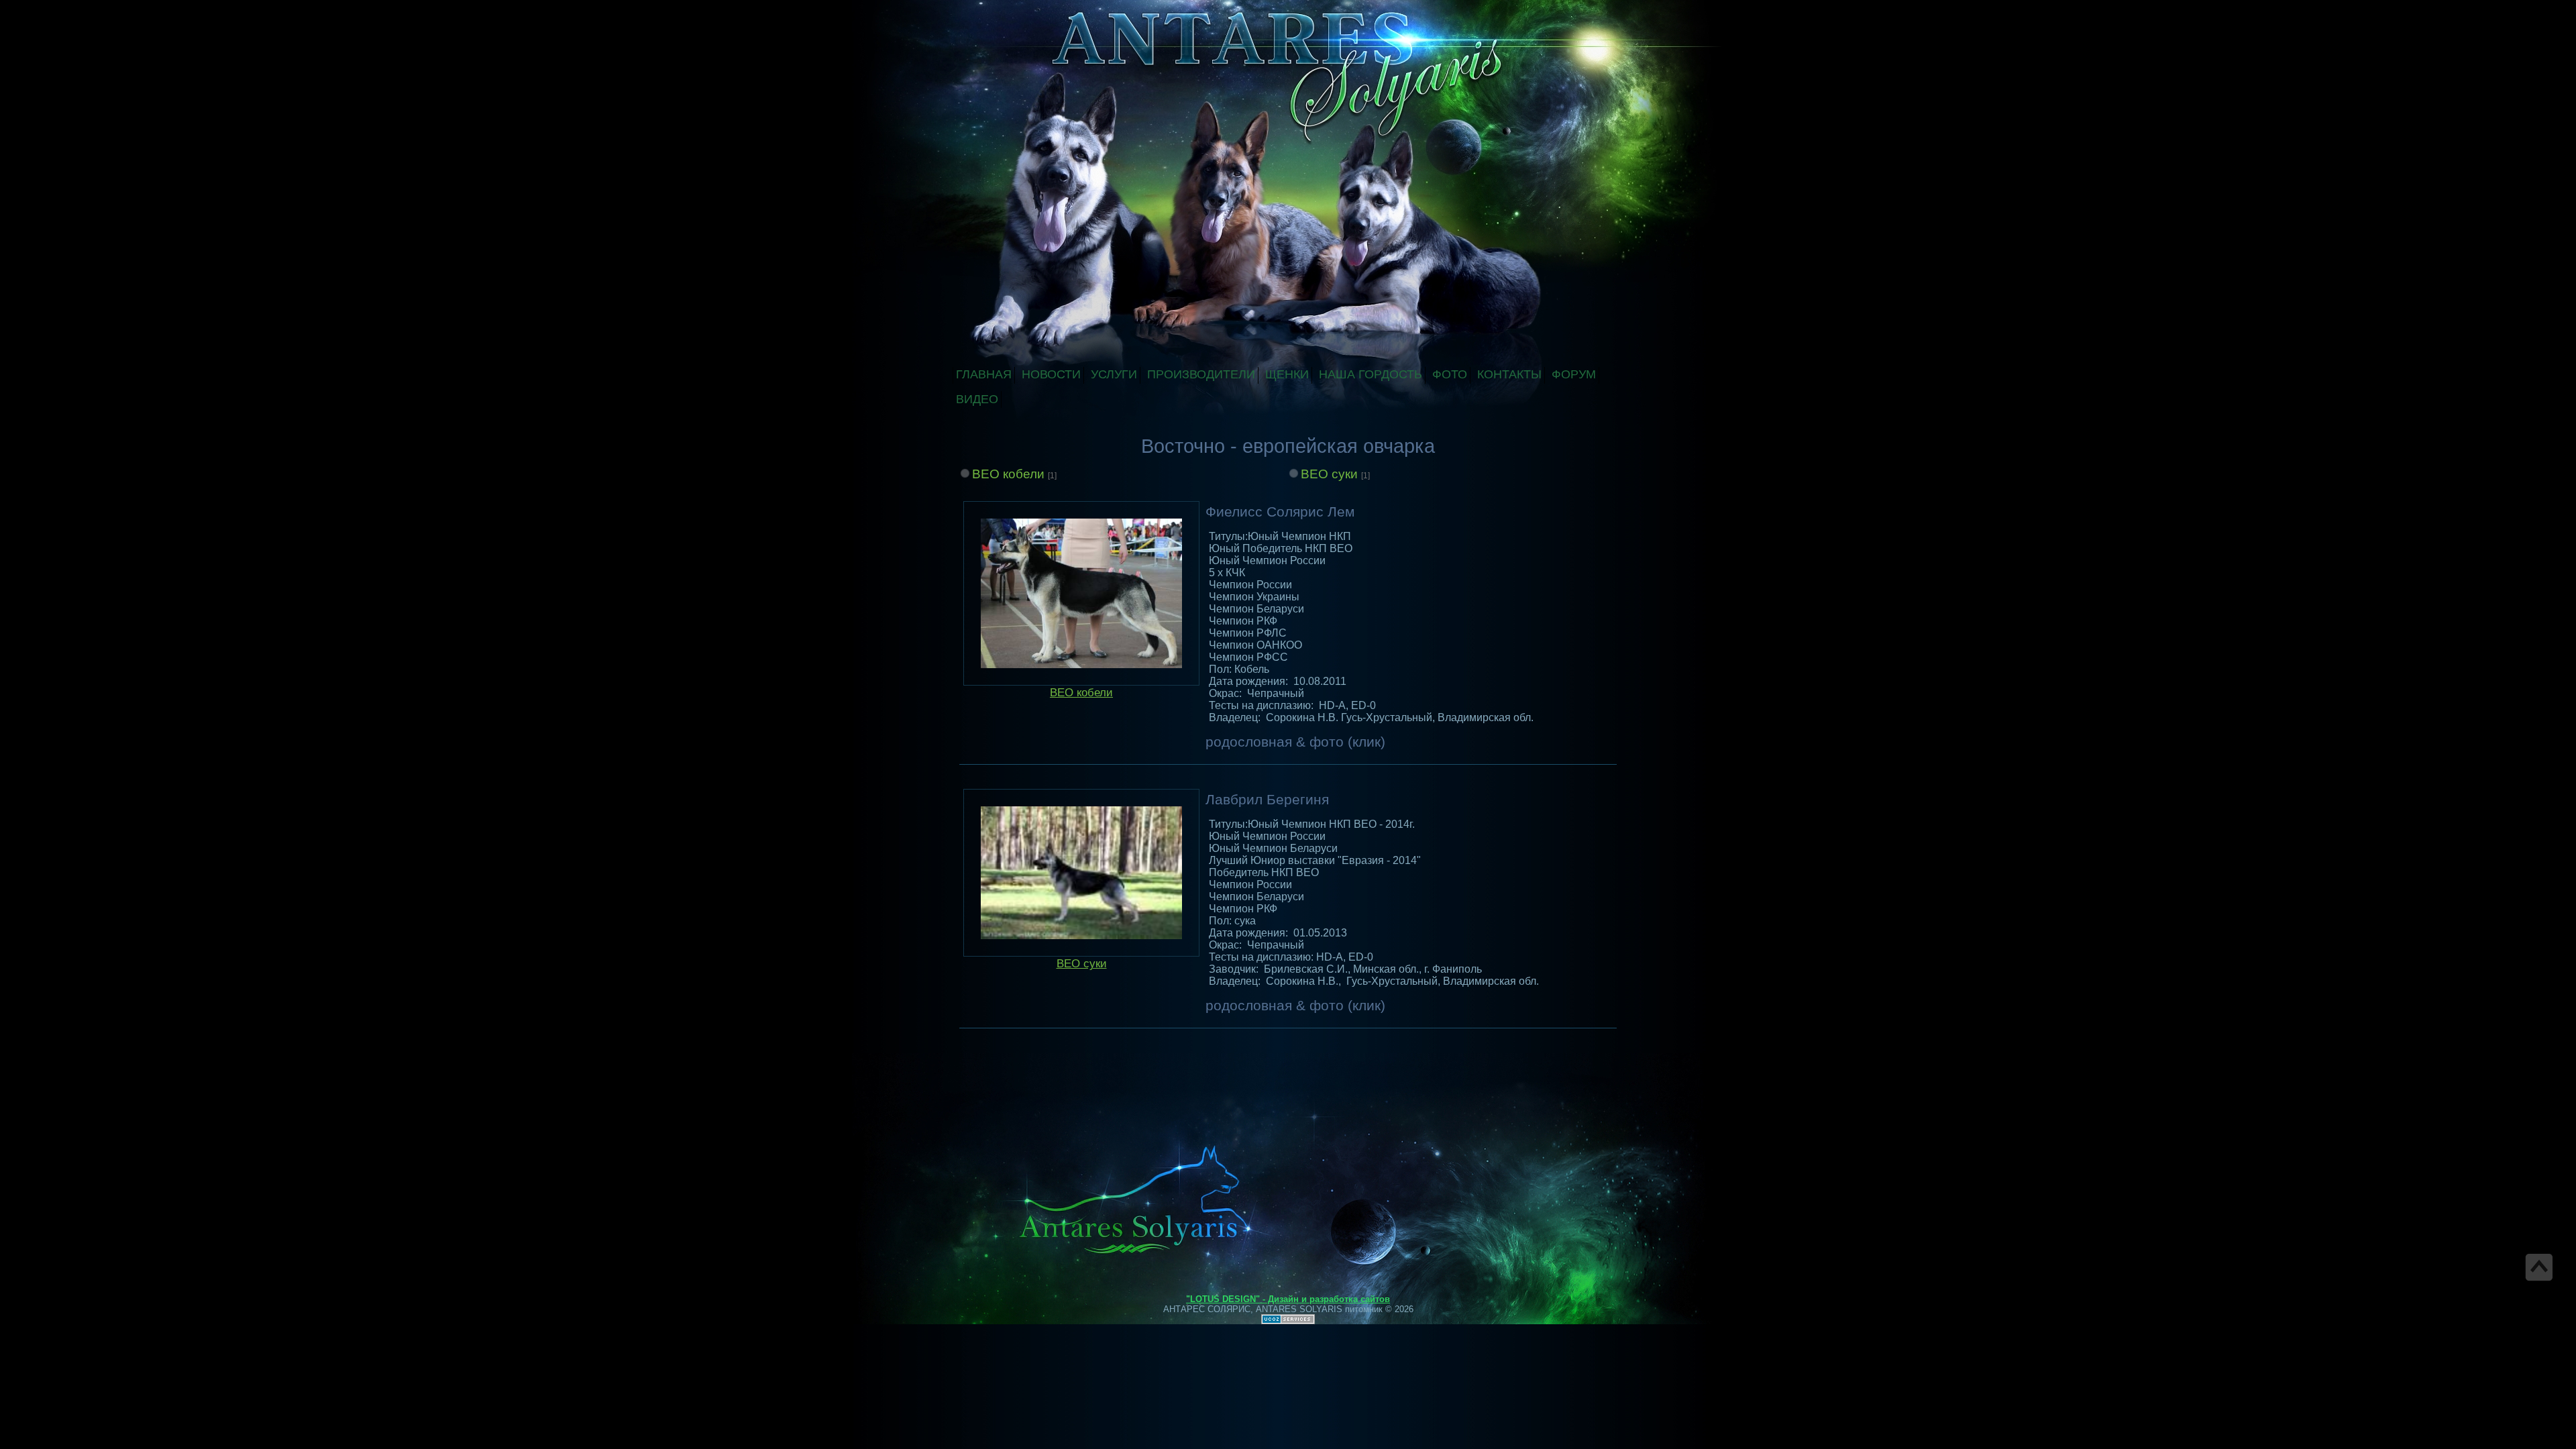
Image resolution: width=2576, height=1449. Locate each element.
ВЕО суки (1329, 474)
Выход (1059, 9)
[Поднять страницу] (2539, 1267)
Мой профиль (1045, 9)
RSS (1072, 9)
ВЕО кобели (1008, 474)
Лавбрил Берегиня (1267, 800)
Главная (1032, 9)
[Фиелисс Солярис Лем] (1081, 593)
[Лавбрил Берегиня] (1081, 873)
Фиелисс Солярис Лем (1280, 512)
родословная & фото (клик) (1295, 742)
